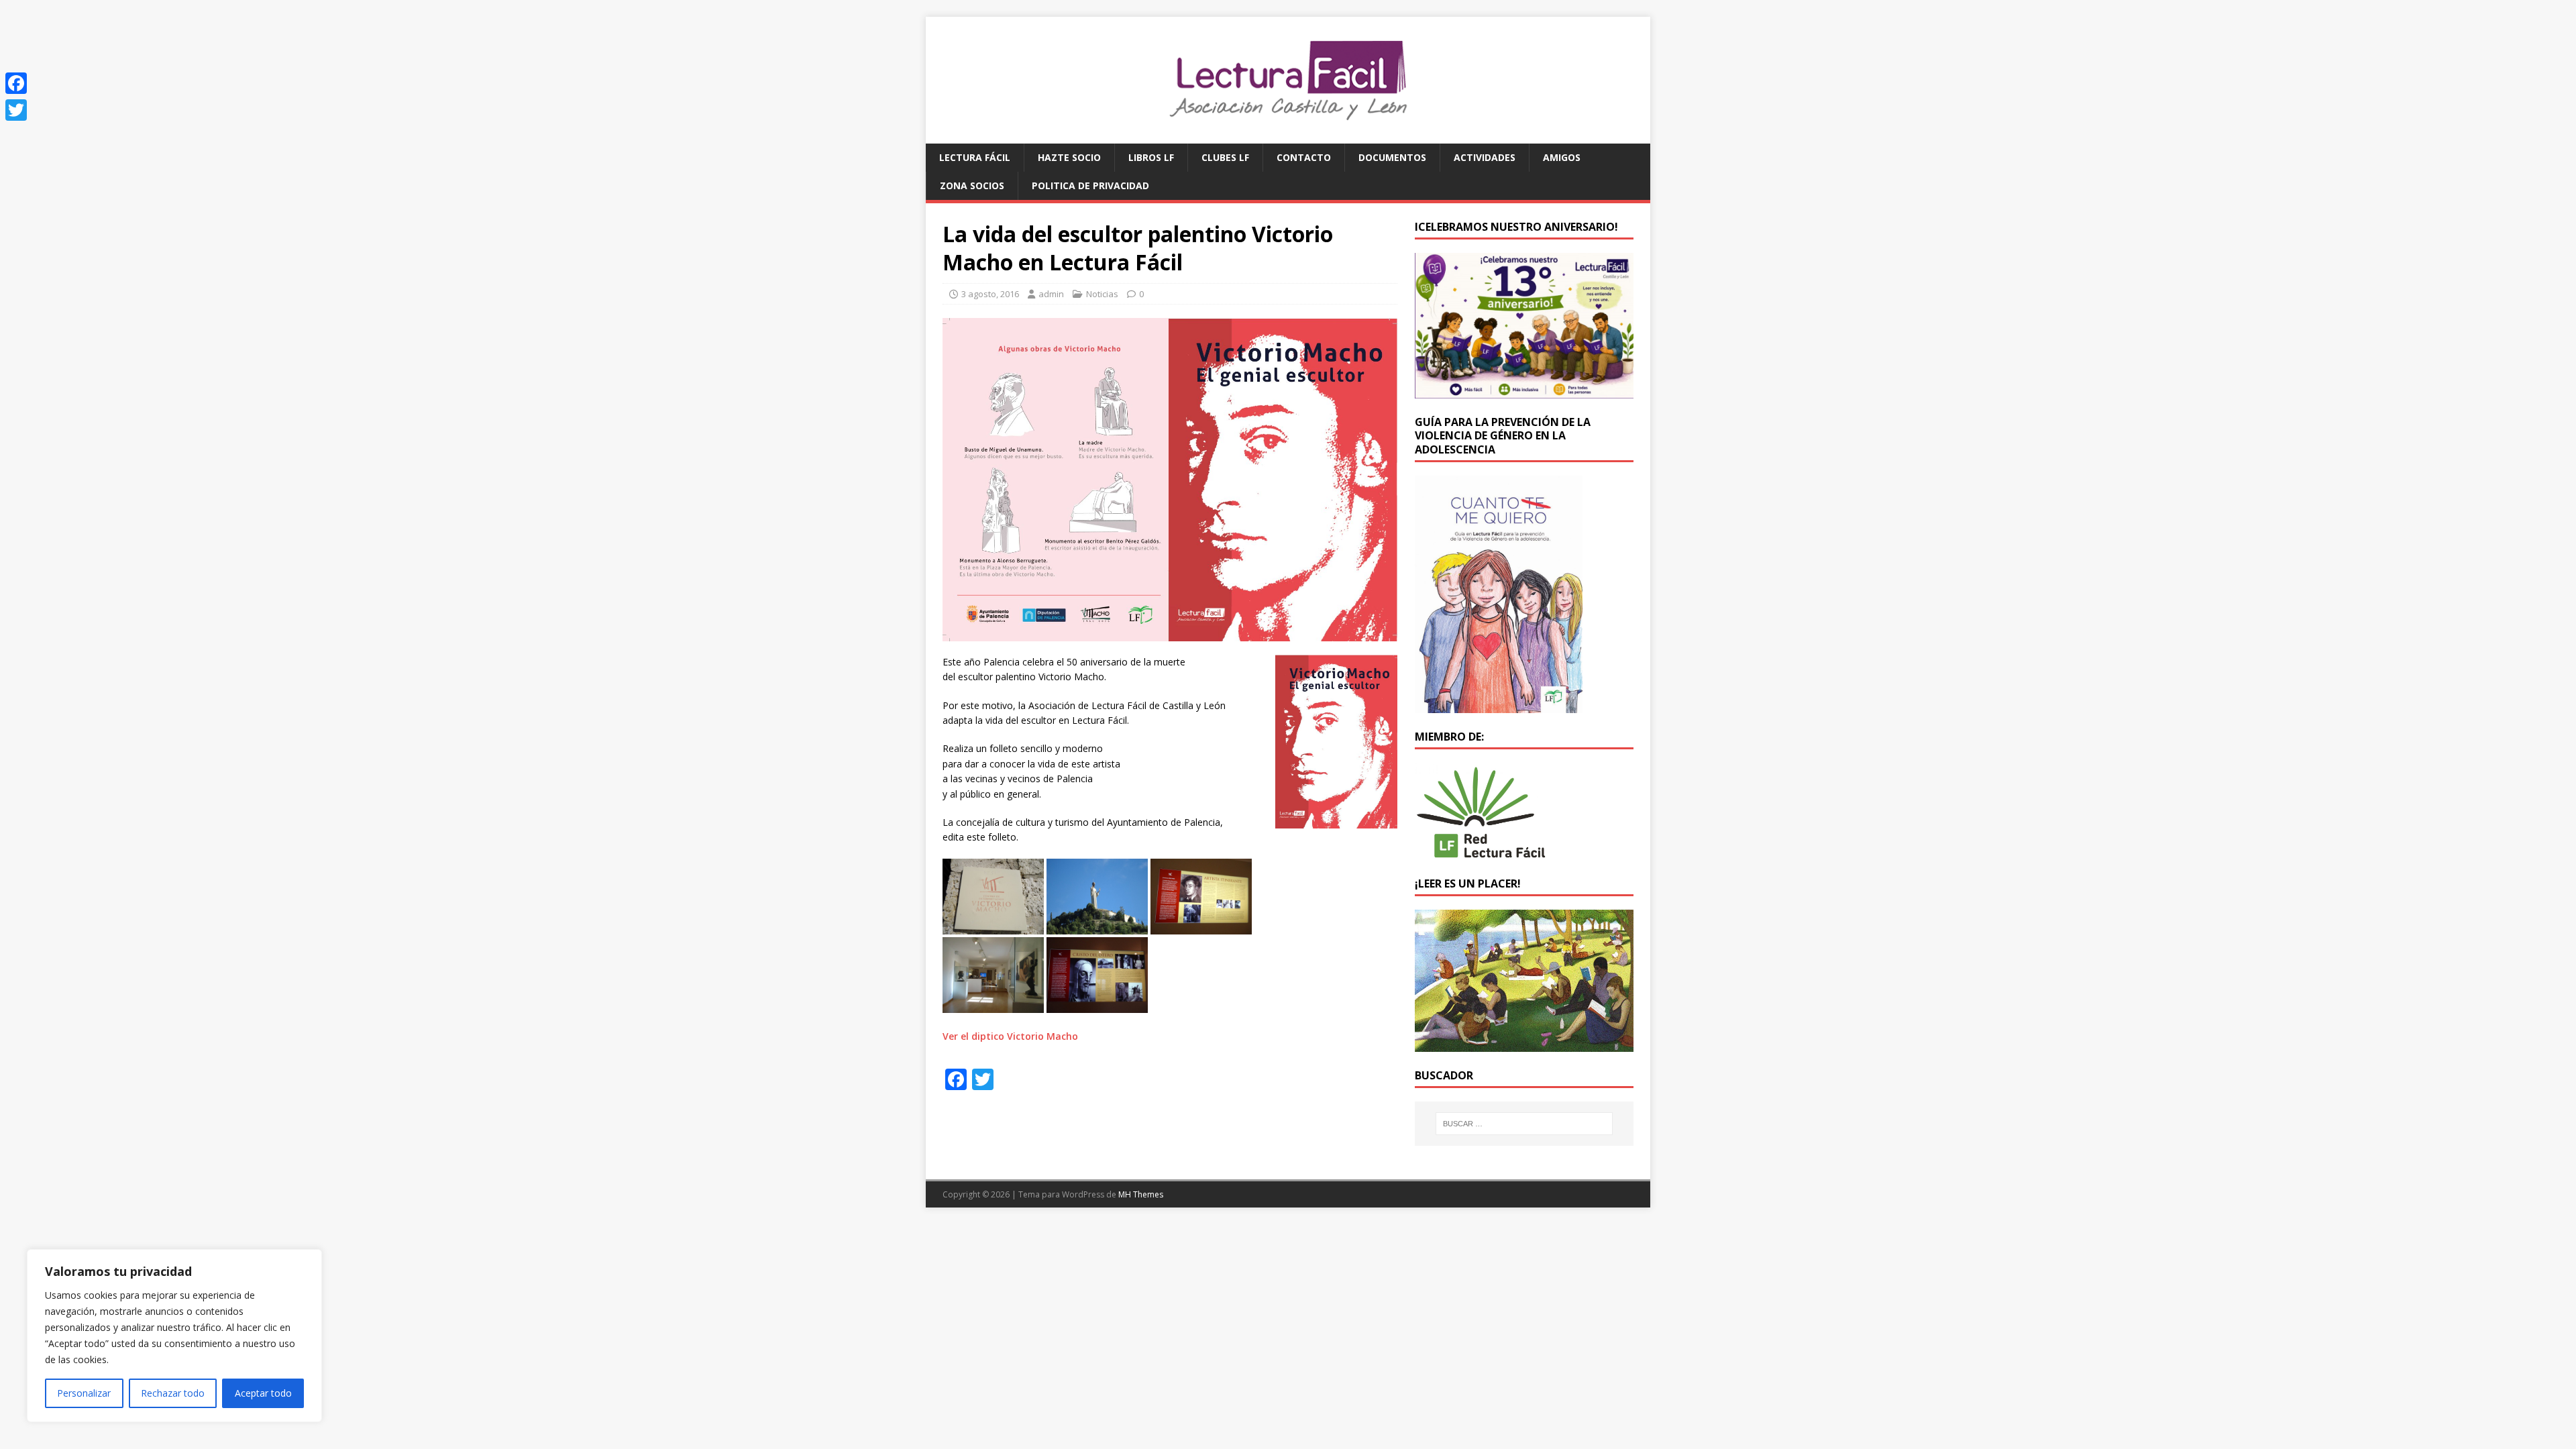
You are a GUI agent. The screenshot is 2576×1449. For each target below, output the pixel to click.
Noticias (1102, 294)
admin (1051, 294)
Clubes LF (1225, 157)
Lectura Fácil (975, 157)
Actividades (1485, 157)
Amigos (1562, 157)
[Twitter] (16, 110)
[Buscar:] (1524, 1124)
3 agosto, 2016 (990, 294)
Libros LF (1151, 157)
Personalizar (84, 1393)
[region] (174, 1336)
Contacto (1304, 157)
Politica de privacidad (1090, 185)
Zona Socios (972, 185)
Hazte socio (1069, 157)
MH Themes (1141, 1194)
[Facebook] (16, 83)
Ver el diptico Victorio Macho (1010, 1036)
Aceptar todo (263, 1393)
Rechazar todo (173, 1393)
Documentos (1392, 157)
